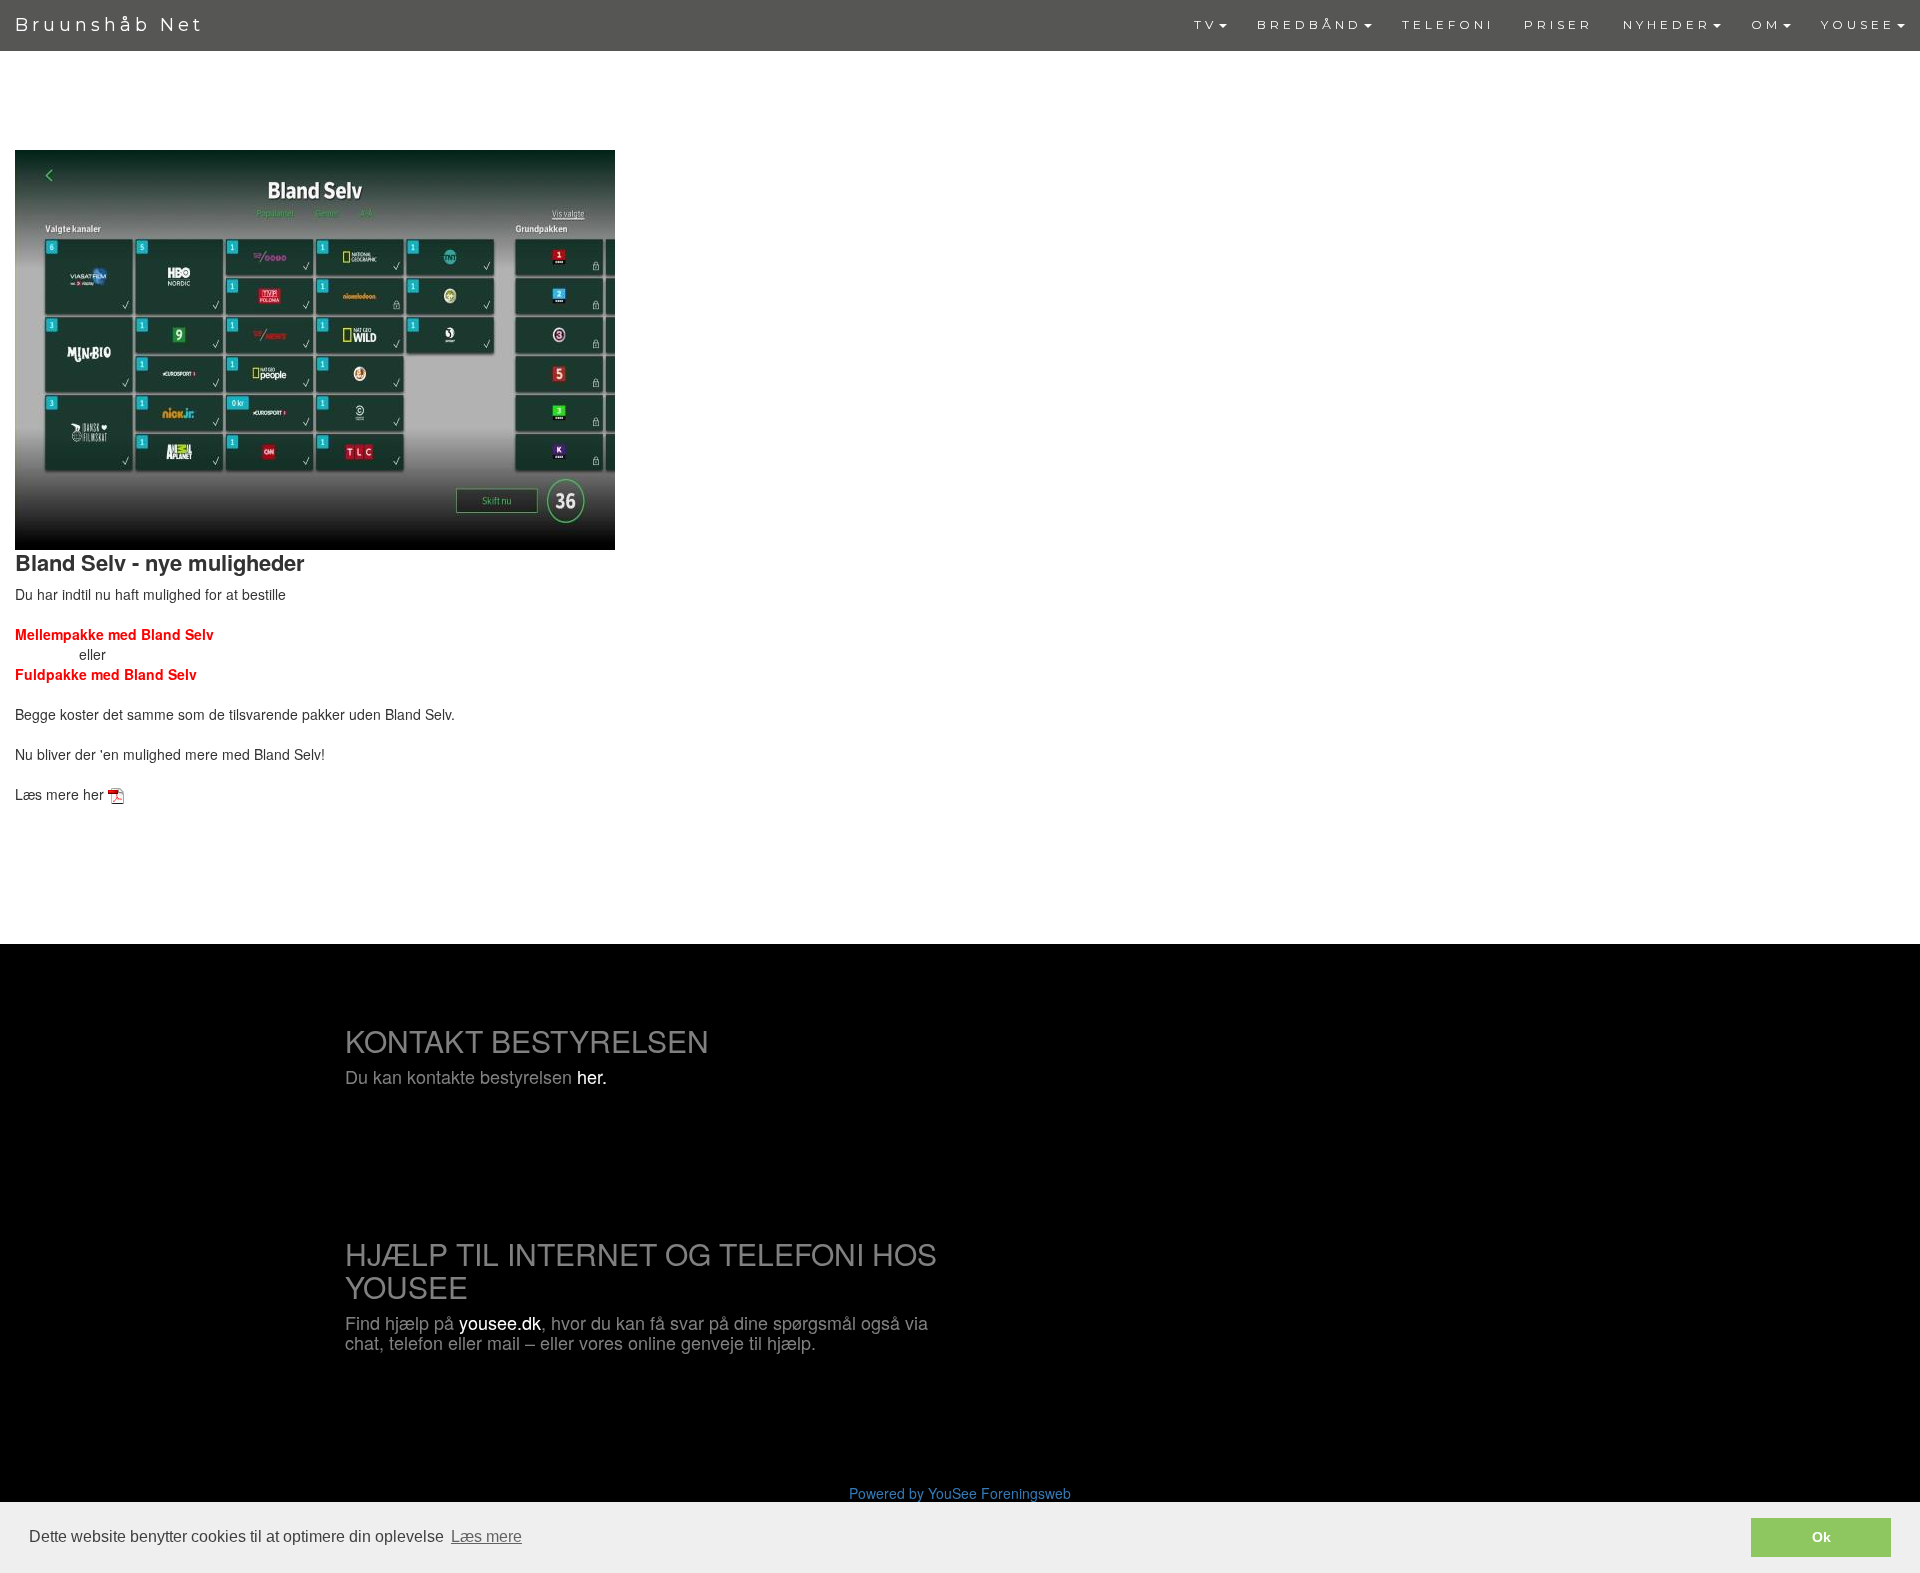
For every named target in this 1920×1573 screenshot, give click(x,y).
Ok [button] (1821, 1537)
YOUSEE (1858, 24)
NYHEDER (1667, 24)
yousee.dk (500, 1322)
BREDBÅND (1309, 24)
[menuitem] (1210, 25)
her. (592, 1076)
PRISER (1558, 24)
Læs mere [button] (486, 1536)
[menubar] (1549, 25)
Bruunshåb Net (109, 25)
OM (1766, 24)
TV (1205, 24)
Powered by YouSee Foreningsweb (960, 1493)
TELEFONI (1448, 24)
